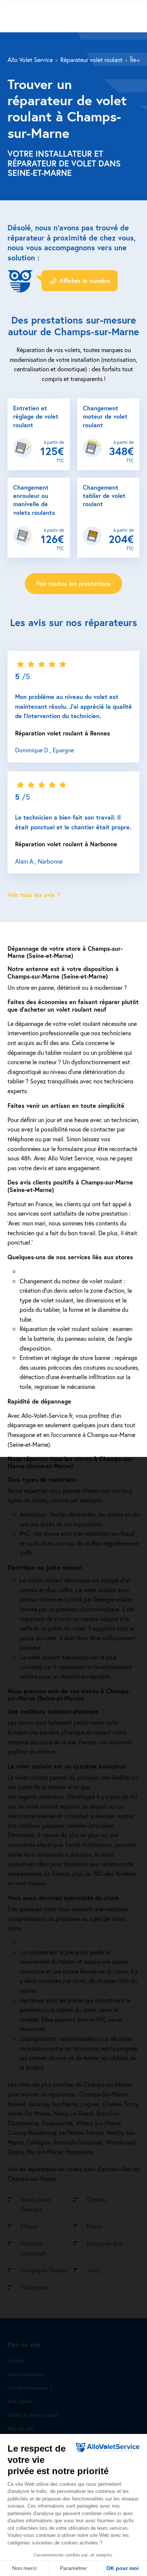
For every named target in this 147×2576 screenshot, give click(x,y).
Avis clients (20, 2401)
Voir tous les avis (31, 895)
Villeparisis (34, 2287)
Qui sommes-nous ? (30, 2388)
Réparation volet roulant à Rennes (63, 733)
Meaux (29, 2226)
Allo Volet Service (30, 60)
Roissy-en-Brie (105, 2243)
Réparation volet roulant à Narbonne (66, 844)
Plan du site (20, 2429)
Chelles (96, 2199)
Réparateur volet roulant (91, 60)
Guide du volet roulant (33, 2415)
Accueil (16, 2360)
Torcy (94, 2270)
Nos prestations (25, 2374)
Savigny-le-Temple (44, 2270)
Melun (94, 2226)
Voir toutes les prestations (73, 583)
